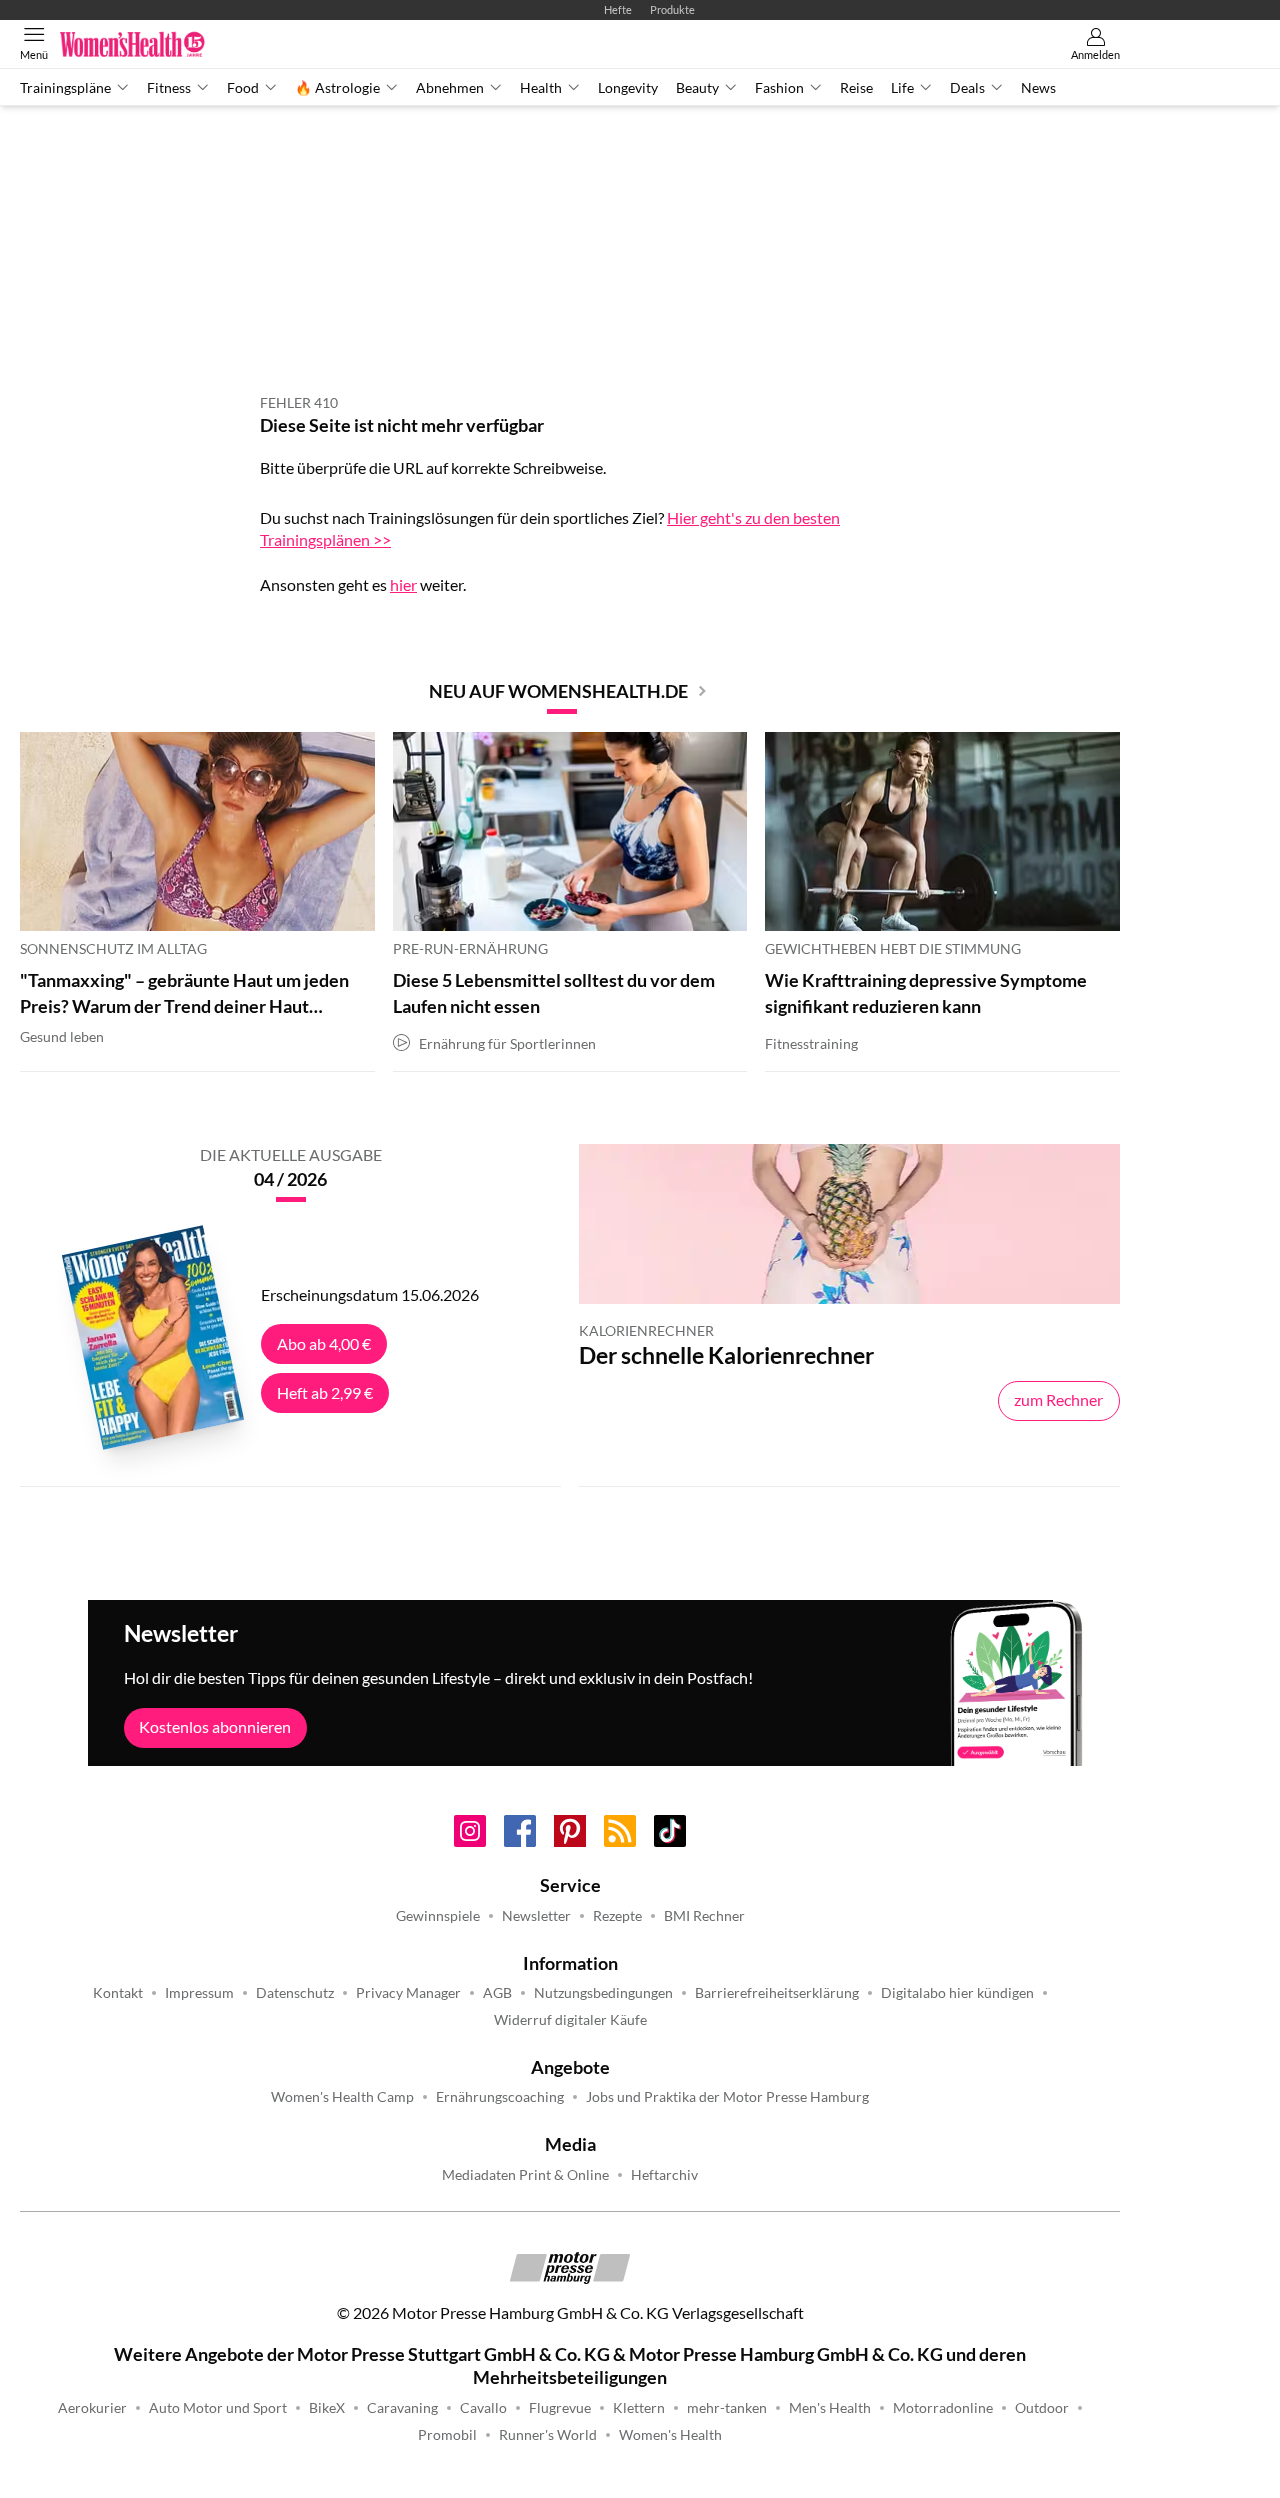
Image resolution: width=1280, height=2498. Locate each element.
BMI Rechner (704, 1916)
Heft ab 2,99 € (325, 1392)
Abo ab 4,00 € (324, 1343)
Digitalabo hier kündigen (957, 1993)
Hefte (618, 9)
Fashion (779, 88)
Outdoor (1042, 2408)
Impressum (199, 1993)
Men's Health (830, 2408)
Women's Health (670, 2435)
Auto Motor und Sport (218, 2408)
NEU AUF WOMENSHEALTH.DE (558, 691)
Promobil (447, 2435)
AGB (497, 1993)
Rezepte (617, 1916)
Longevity (628, 88)
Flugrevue (560, 2408)
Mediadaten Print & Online (525, 2175)
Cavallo (483, 2408)
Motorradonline (943, 2408)
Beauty (697, 88)
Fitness (169, 88)
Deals (967, 88)
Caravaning (402, 2408)
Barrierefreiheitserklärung (777, 1993)
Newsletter (536, 1916)
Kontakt (118, 1993)
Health (541, 88)
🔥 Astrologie (337, 88)
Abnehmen (450, 88)
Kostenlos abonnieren (215, 1726)
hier (403, 584)
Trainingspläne (65, 88)
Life (902, 88)
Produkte (672, 9)
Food (243, 88)
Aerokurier (92, 2408)
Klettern (639, 2408)
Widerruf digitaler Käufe (570, 2020)
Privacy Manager (408, 1993)
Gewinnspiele (438, 1916)
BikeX (327, 2408)
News (1038, 88)
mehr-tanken (727, 2408)
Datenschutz (295, 1993)
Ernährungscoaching (500, 2097)
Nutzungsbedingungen (603, 1993)
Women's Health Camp (342, 2097)
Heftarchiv (664, 2175)
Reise (856, 88)
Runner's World (548, 2435)
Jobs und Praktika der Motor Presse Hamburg (727, 2097)
